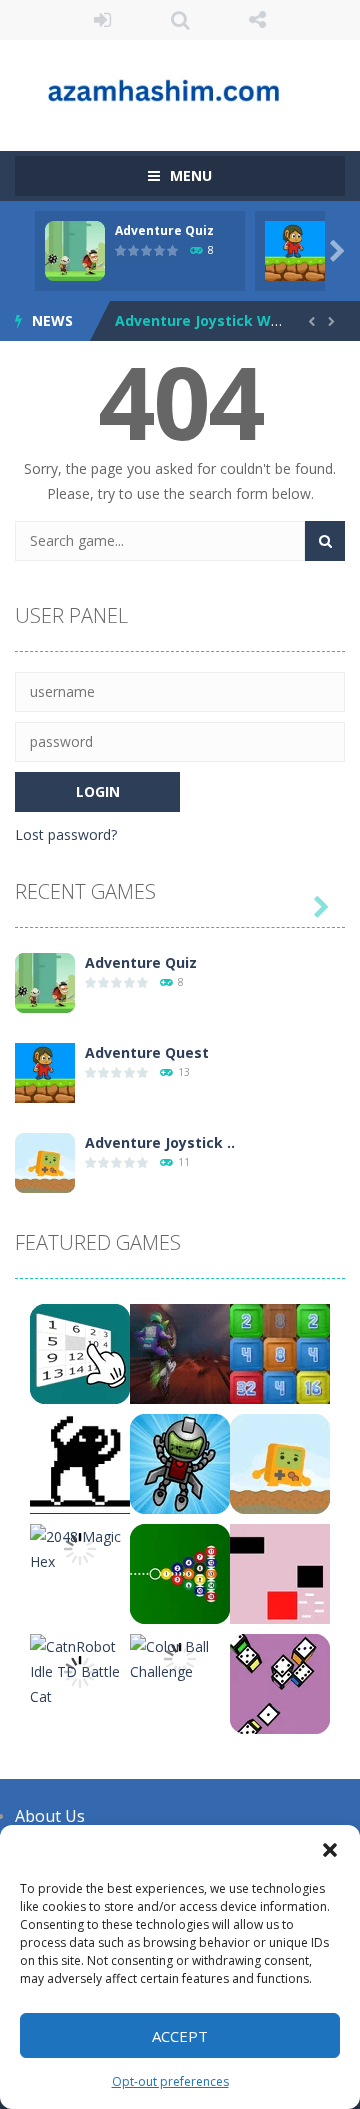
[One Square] (280, 1572)
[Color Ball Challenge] (180, 1657)
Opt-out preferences (170, 2081)
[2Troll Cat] (80, 1462)
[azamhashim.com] (180, 86)
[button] (330, 1850)
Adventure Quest (147, 1052)
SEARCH (180, 20)
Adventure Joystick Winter (210, 320)
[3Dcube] (280, 1682)
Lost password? (66, 834)
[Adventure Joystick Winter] (45, 1161)
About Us (50, 1816)
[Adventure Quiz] (45, 981)
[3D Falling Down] (180, 1462)
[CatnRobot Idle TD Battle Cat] (80, 1669)
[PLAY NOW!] (75, 249)
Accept (180, 2036)
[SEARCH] (325, 541)
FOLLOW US (258, 20)
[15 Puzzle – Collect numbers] (80, 1352)
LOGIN (103, 20)
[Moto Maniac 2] (180, 1352)
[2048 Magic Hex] (80, 1547)
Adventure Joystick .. (160, 1142)
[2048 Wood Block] (280, 1352)
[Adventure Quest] (45, 1071)
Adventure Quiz (164, 230)
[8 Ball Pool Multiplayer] (180, 1572)
